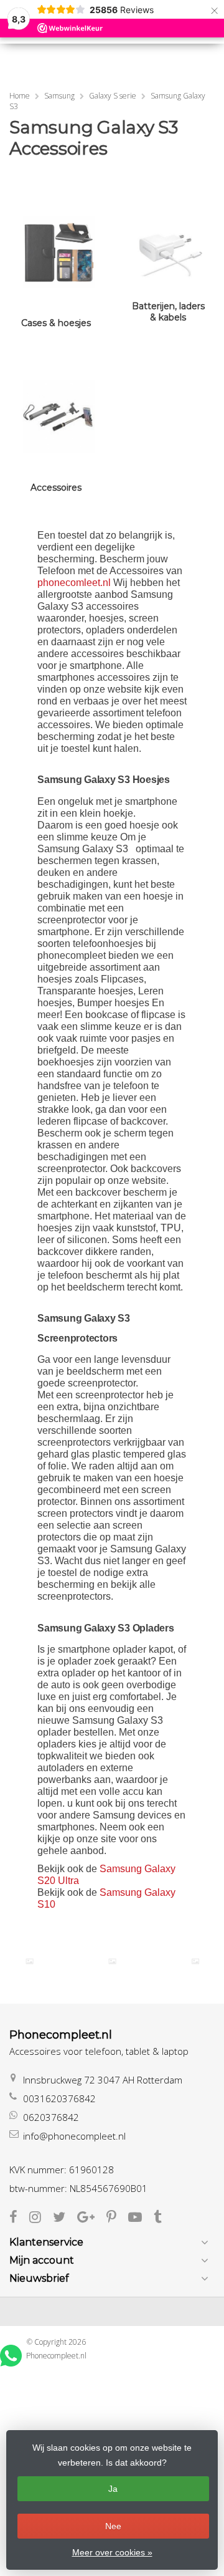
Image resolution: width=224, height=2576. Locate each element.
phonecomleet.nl (75, 583)
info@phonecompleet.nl (74, 2136)
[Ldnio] (30, 1961)
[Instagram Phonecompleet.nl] (41, 2218)
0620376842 (51, 2117)
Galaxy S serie (113, 96)
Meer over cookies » (112, 2552)
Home (20, 96)
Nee (113, 2526)
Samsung (59, 96)
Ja (113, 2489)
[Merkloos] (112, 1961)
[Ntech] (195, 1961)
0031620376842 (59, 2098)
